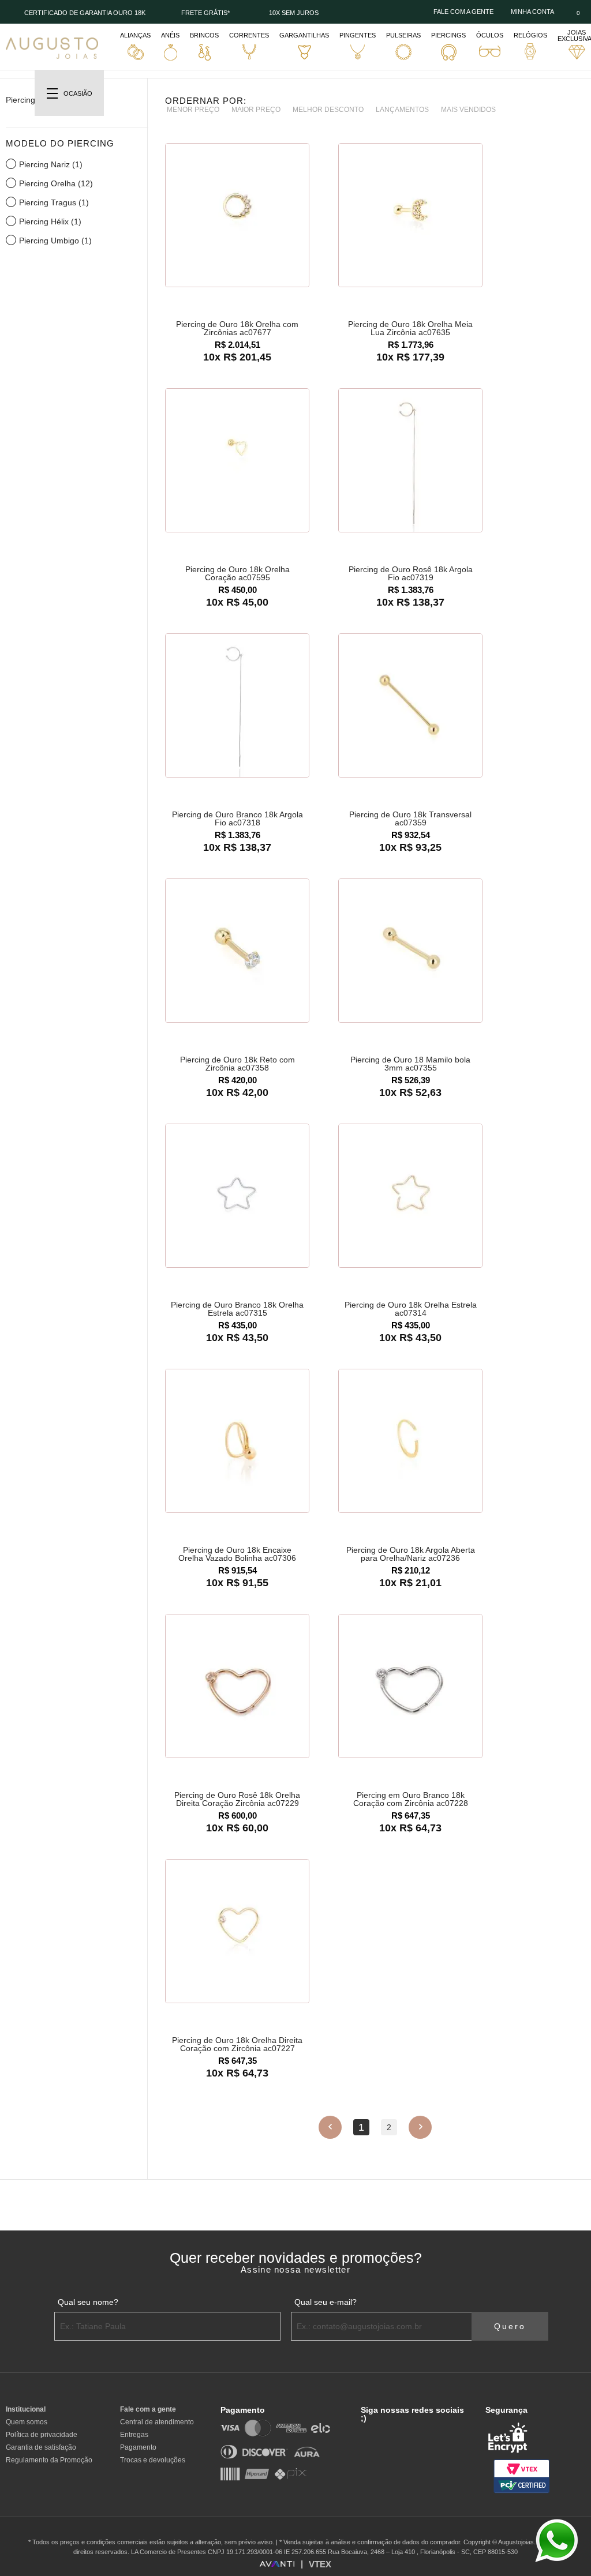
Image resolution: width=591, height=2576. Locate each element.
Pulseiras (403, 35)
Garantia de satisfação (41, 2447)
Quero (510, 2326)
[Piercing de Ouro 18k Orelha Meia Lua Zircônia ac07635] (410, 216)
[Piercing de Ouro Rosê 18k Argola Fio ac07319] (410, 461)
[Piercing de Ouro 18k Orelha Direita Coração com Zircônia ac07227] (237, 1932)
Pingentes (358, 35)
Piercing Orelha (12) (56, 183)
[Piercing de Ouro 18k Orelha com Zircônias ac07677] (237, 216)
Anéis (170, 35)
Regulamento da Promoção (49, 2460)
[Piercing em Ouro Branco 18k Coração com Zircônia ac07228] (410, 1687)
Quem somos (27, 2422)
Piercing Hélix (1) (50, 221)
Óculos (490, 35)
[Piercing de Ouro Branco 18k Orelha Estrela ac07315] (237, 1196)
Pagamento (138, 2447)
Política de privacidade (42, 2435)
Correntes (249, 35)
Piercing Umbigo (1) (55, 241)
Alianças (135, 35)
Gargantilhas (304, 35)
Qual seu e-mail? (326, 2302)
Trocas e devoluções (153, 2460)
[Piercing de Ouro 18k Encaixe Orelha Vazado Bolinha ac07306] (237, 1441)
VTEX (320, 2564)
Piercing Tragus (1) (54, 202)
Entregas (134, 2435)
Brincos (204, 35)
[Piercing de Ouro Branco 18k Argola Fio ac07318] (237, 706)
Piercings (448, 35)
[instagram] (380, 2432)
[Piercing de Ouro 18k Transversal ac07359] (410, 706)
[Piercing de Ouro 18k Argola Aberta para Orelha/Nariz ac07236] (410, 1441)
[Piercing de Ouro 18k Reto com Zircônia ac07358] (237, 951)
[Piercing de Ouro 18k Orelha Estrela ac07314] (410, 1196)
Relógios (530, 35)
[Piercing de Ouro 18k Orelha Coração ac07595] (237, 461)
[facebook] (364, 2432)
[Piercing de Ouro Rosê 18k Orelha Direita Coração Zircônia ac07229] (237, 1687)
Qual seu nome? (88, 2302)
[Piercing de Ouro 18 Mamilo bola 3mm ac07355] (410, 951)
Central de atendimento (157, 2422)
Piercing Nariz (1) (51, 164)
